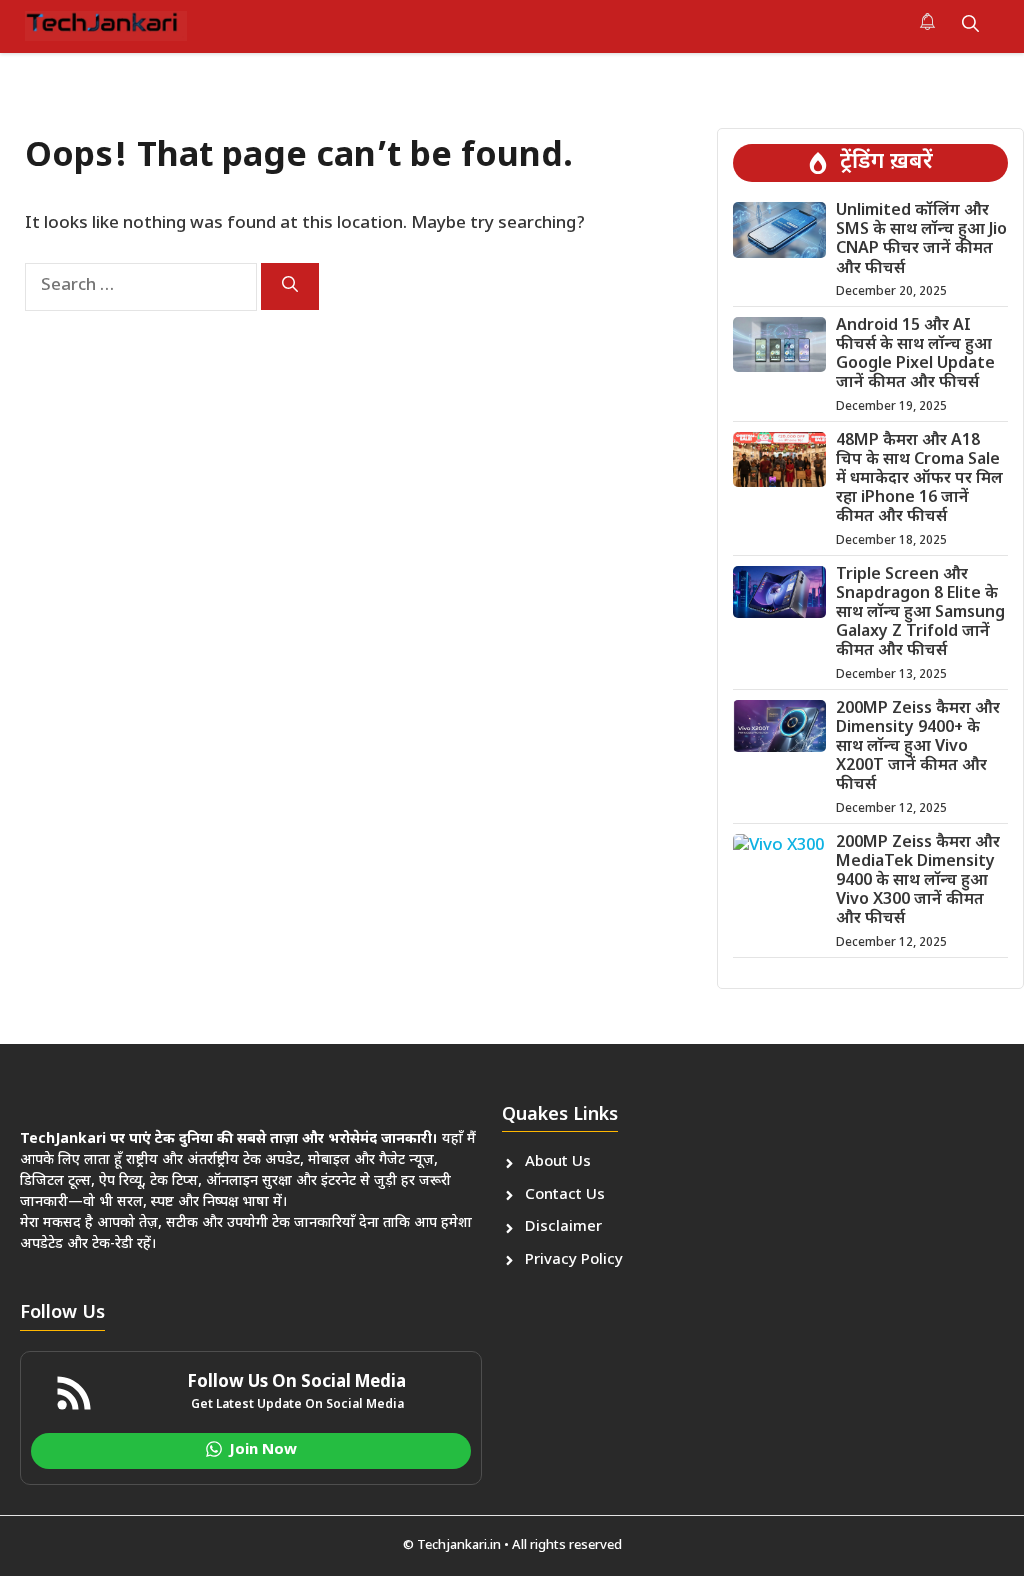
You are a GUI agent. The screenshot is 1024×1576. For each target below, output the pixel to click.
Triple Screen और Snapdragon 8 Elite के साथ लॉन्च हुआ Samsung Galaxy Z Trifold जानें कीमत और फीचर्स (920, 614)
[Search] (290, 286)
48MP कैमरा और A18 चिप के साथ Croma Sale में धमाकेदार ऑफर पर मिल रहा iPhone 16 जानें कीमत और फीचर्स (919, 480)
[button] (970, 26)
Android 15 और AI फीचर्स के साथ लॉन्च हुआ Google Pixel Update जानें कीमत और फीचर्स (915, 355)
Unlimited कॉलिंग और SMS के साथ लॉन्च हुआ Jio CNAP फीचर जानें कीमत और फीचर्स (921, 240)
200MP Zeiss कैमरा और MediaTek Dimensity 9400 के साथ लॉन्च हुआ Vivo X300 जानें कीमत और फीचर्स (918, 882)
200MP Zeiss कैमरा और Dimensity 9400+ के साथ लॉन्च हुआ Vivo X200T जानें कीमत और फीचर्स (918, 748)
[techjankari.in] (106, 26)
